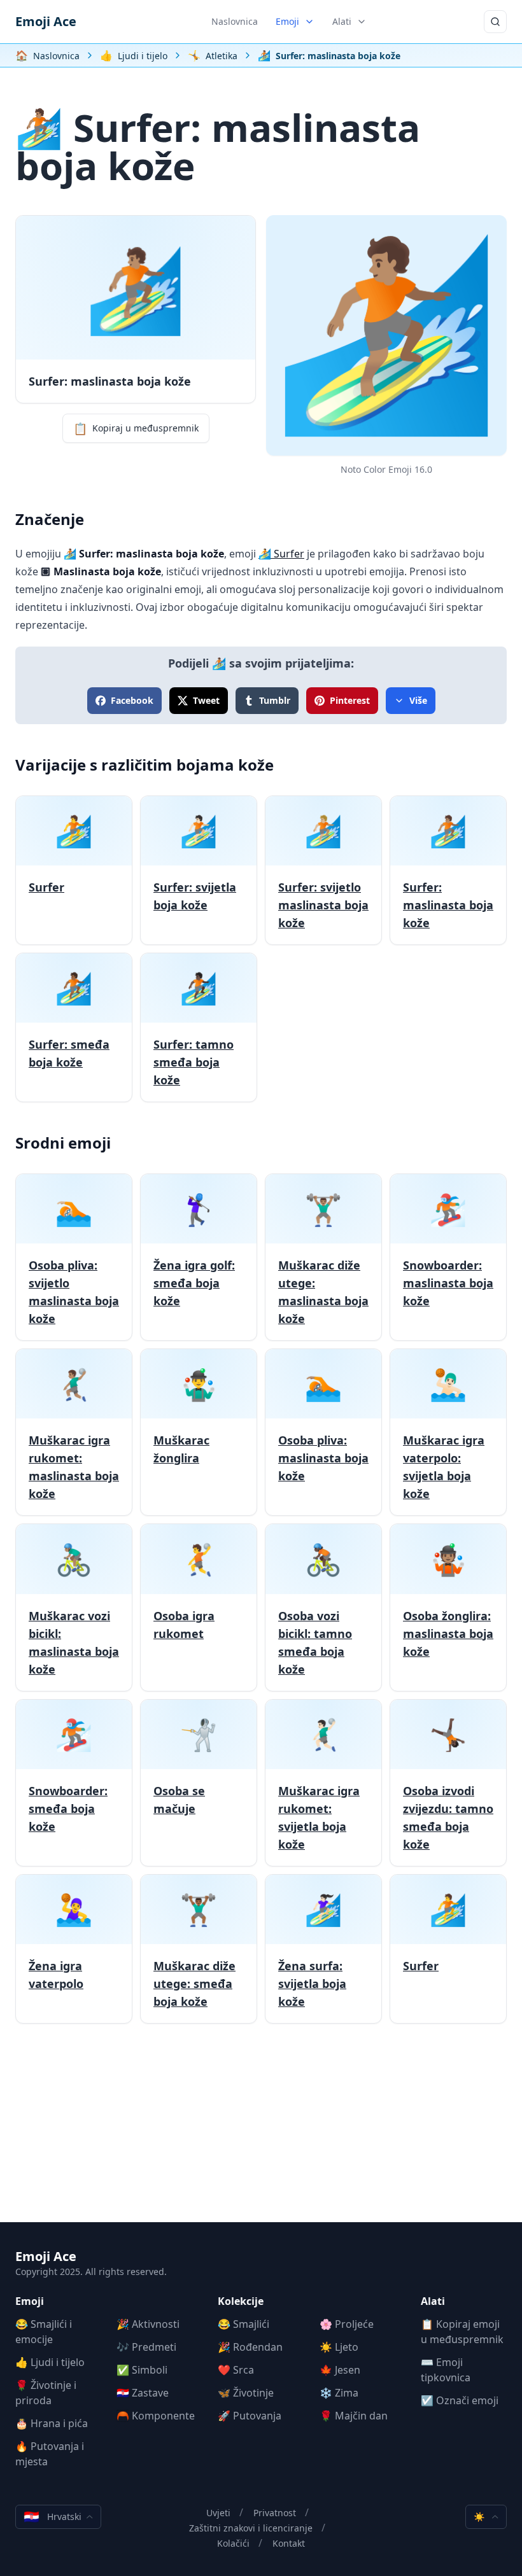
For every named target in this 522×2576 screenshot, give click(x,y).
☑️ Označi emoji (460, 2400)
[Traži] (495, 22)
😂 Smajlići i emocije (44, 2332)
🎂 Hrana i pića (52, 2423)
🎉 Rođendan (250, 2347)
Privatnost (275, 2513)
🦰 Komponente (156, 2416)
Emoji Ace (46, 21)
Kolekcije (241, 2301)
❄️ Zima (339, 2393)
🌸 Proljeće (347, 2324)
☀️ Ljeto (339, 2347)
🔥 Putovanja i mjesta (50, 2454)
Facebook (132, 700)
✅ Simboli (142, 2370)
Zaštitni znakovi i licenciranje (251, 2528)
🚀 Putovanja (250, 2416)
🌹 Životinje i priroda (46, 2393)
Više (418, 700)
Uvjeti (218, 2513)
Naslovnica (235, 21)
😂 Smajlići (243, 2324)
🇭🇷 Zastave (143, 2393)
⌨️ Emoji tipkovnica (446, 2370)
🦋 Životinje (246, 2393)
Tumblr (275, 700)
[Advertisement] (261, 2133)
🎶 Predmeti (146, 2347)
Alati (342, 21)
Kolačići (233, 2543)
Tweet (206, 700)
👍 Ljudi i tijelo (50, 2362)
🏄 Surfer (281, 554)
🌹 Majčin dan (354, 2416)
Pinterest (350, 700)
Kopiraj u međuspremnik (136, 428)
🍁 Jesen (340, 2370)
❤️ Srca (236, 2370)
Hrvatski (53, 2516)
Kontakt (289, 2543)
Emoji (287, 21)
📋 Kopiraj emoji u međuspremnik (462, 2332)
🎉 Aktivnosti (148, 2324)
